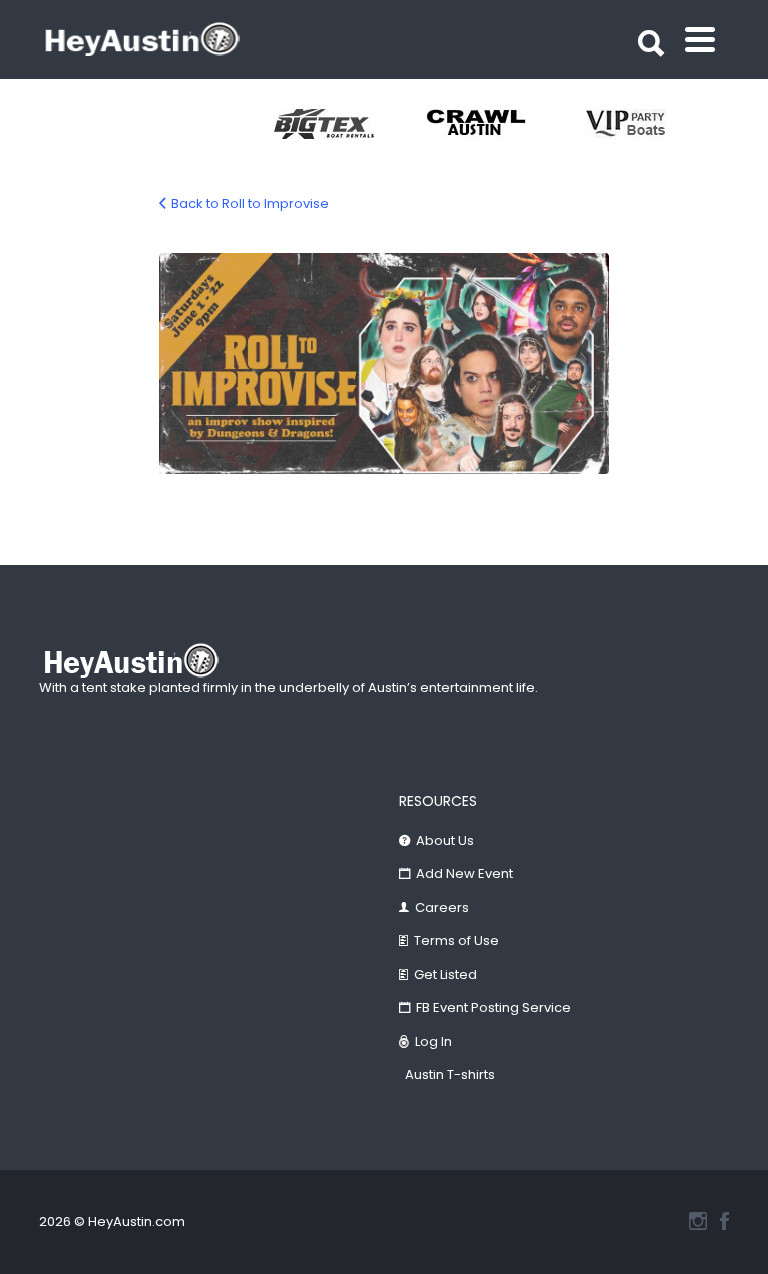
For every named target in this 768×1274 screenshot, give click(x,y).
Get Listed (445, 974)
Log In (433, 1041)
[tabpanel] (350, 124)
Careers (442, 907)
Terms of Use (456, 940)
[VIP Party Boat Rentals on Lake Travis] (654, 124)
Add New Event (464, 873)
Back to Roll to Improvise (250, 203)
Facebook (724, 1221)
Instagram (698, 1221)
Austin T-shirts (450, 1074)
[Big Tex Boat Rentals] (350, 124)
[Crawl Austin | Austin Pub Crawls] (502, 124)
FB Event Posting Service (493, 1007)
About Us (445, 840)
